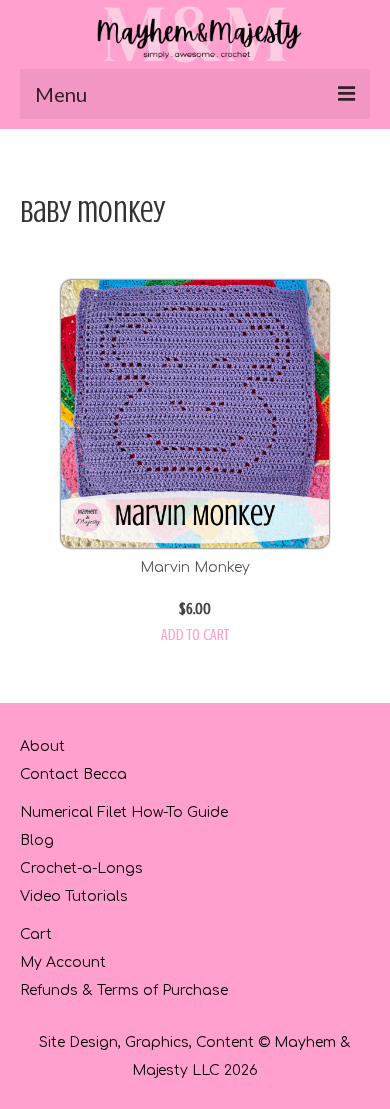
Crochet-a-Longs (81, 868)
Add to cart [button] (195, 635)
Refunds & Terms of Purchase (124, 990)
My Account (63, 962)
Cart (36, 934)
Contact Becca (73, 774)
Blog (37, 840)
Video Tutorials (74, 896)
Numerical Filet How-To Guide (124, 812)
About (42, 746)
